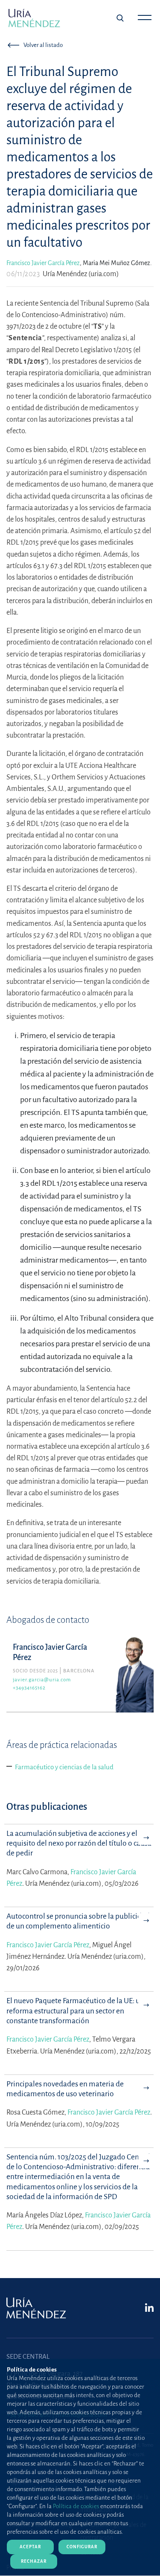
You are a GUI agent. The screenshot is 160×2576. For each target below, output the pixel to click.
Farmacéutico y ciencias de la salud (64, 1767)
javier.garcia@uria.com (42, 1680)
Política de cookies (76, 2506)
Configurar (82, 2547)
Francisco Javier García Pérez (43, 263)
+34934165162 (29, 1688)
